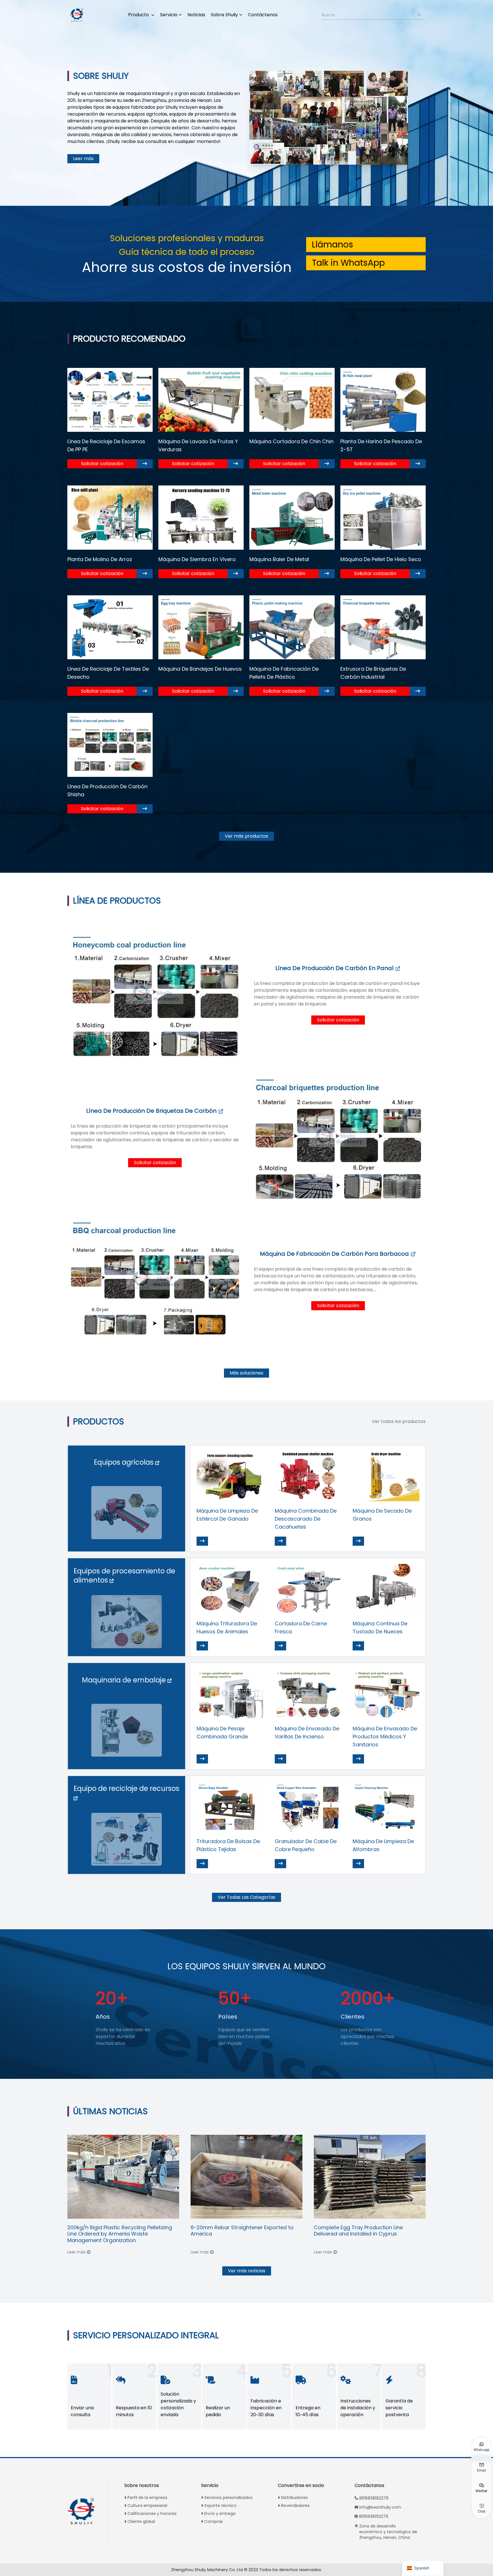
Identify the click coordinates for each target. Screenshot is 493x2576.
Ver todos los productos (399, 1421)
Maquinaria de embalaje (125, 1680)
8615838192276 (374, 2498)
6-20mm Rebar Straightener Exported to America (242, 2231)
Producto (139, 15)
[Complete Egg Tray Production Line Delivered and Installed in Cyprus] (370, 2177)
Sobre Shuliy (224, 15)
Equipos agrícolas (125, 1462)
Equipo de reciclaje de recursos (126, 1788)
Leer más (83, 159)
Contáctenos (263, 15)
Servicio (169, 15)
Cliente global (141, 2521)
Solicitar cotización (102, 464)
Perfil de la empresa (147, 2498)
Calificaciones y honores (152, 2513)
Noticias (196, 15)
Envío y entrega (220, 2513)
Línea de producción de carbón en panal (335, 968)
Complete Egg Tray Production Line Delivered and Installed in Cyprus (358, 2231)
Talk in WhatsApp (348, 263)
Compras (214, 2521)
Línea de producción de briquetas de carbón (152, 1111)
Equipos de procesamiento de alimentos (124, 1576)
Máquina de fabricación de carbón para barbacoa (335, 1254)
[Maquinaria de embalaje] (127, 1730)
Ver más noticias (247, 2271)
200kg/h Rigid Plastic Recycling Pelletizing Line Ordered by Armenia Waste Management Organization (120, 2234)
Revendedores (295, 2506)
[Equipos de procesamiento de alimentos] (127, 1622)
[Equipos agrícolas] (127, 1513)
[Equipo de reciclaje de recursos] (127, 1839)
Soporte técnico (220, 2506)
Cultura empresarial (147, 2506)
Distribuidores (294, 2498)
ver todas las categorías (246, 1897)
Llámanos (333, 244)
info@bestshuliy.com (380, 2507)
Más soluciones (246, 1373)
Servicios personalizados (228, 2498)
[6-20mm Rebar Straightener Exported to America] (246, 2177)
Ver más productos (246, 836)
